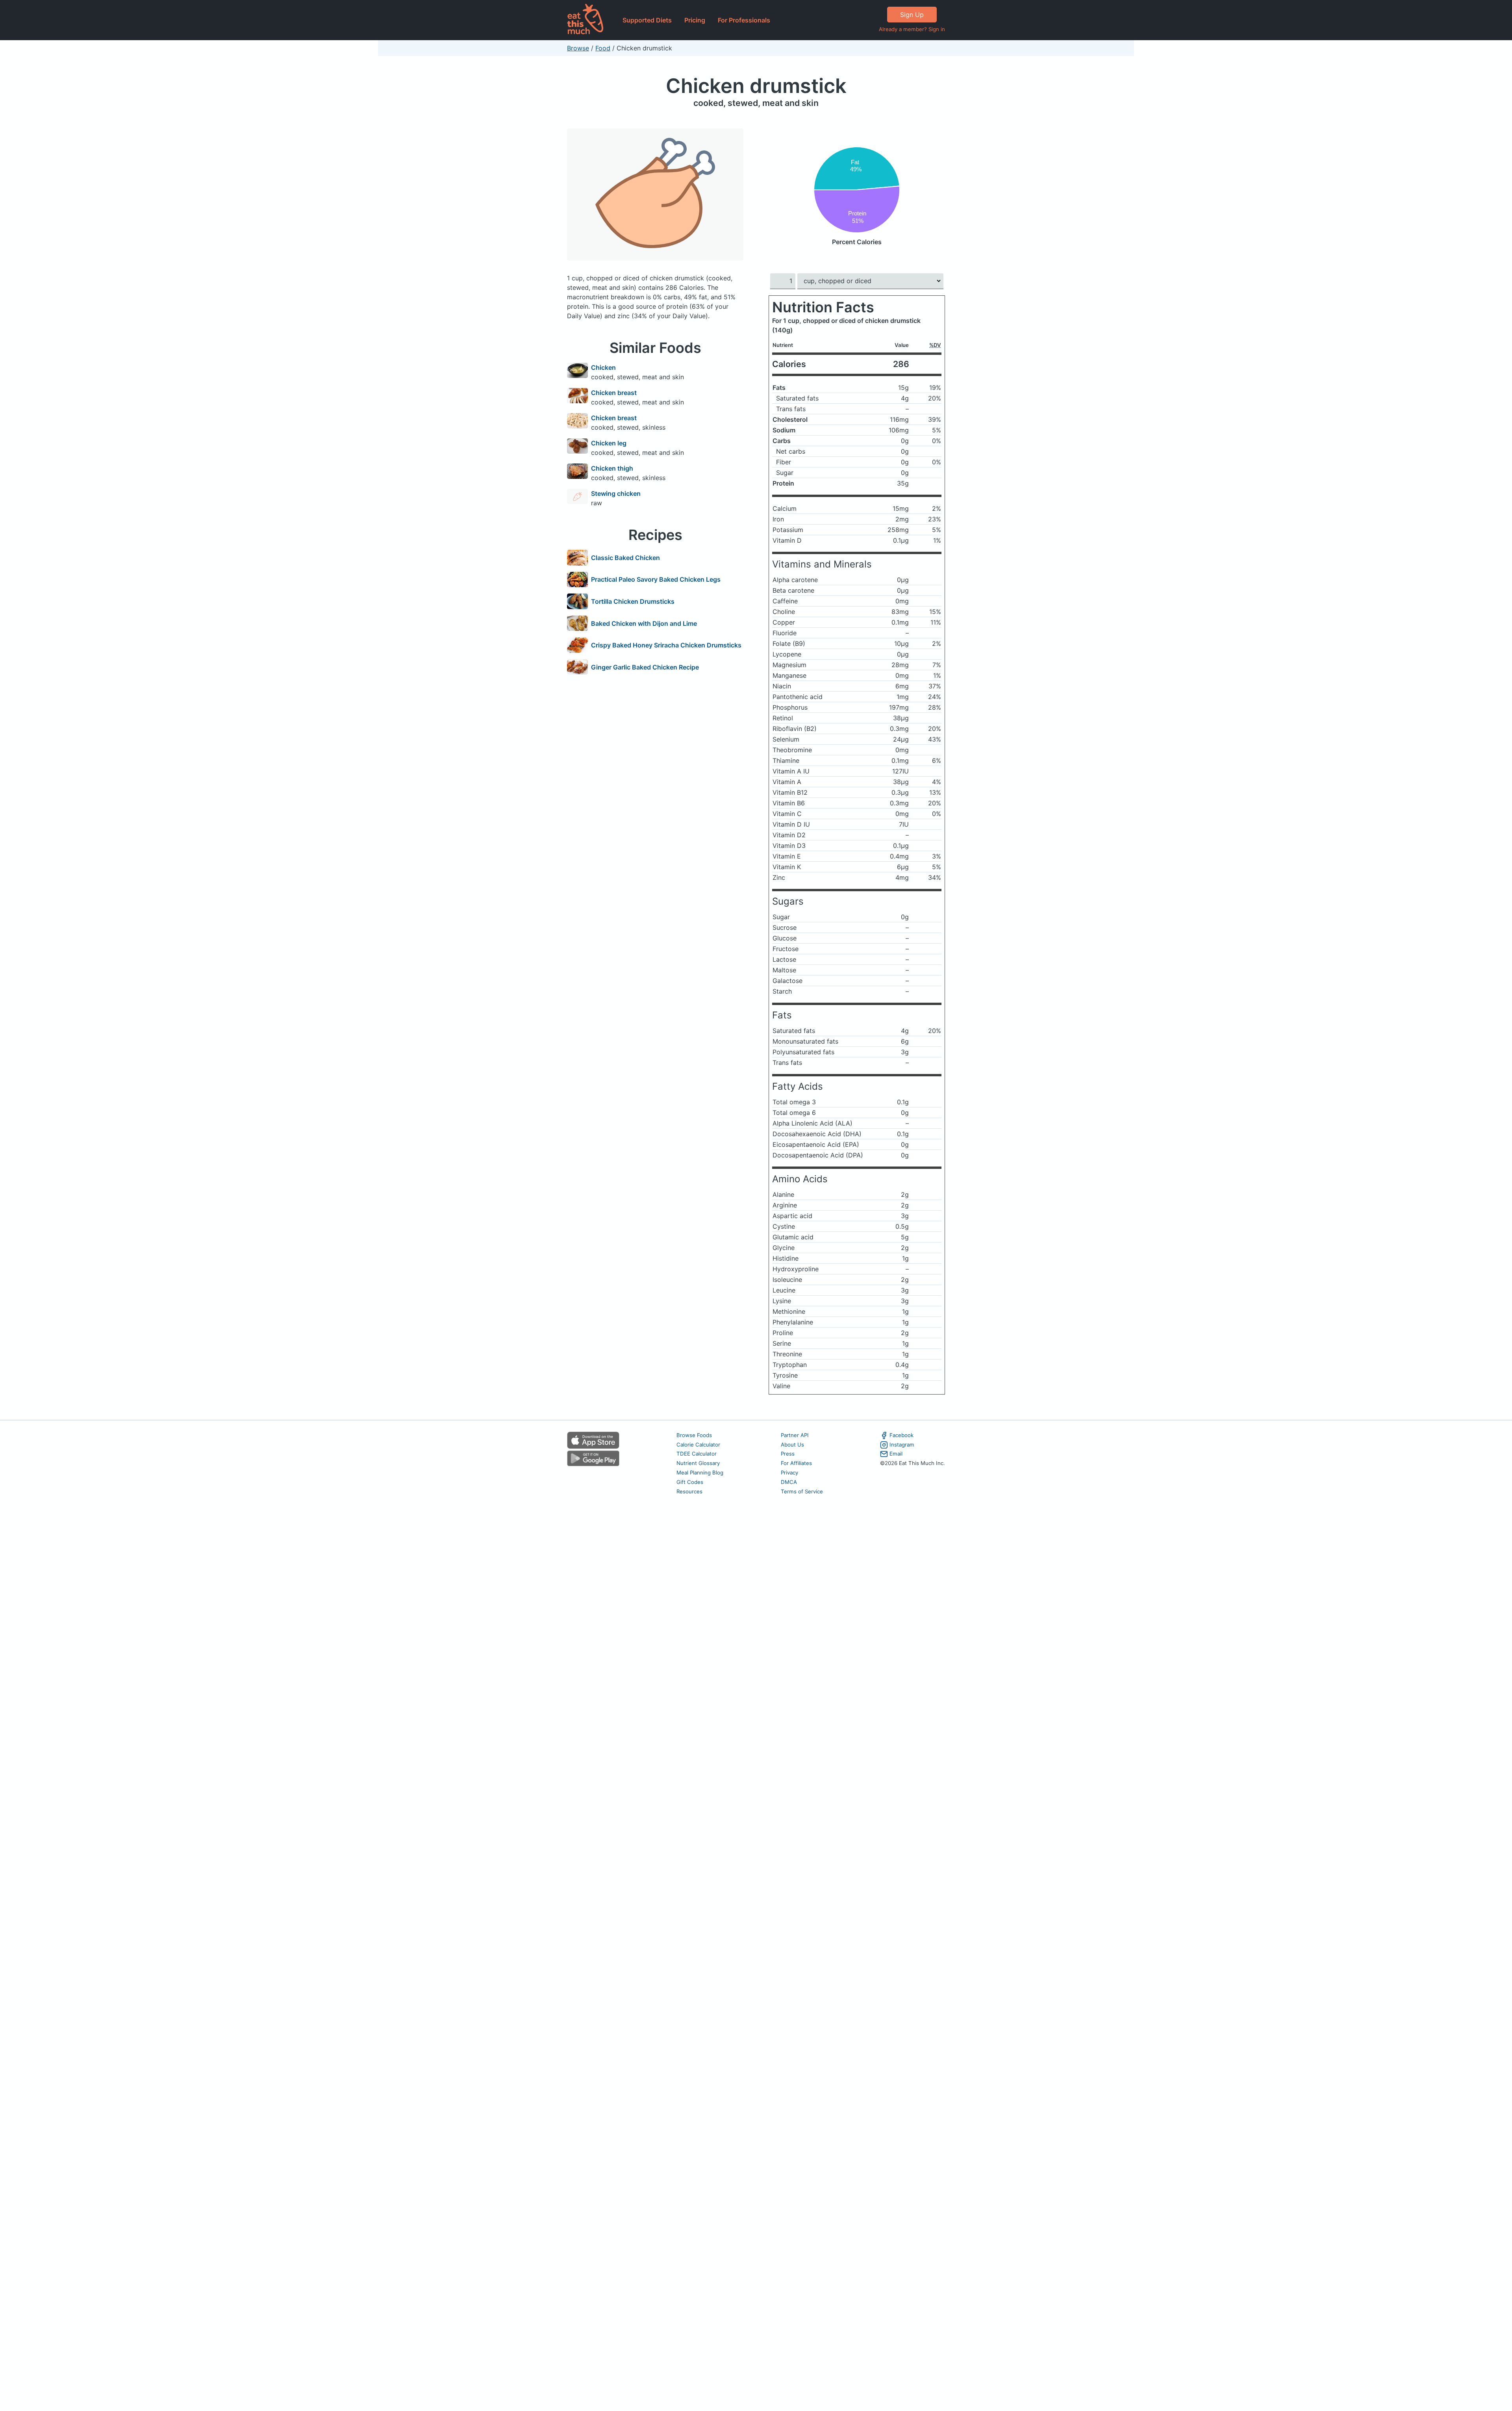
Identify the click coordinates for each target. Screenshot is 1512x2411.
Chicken (603, 367)
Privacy (789, 1473)
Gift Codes (690, 1482)
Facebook (901, 1435)
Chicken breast (614, 393)
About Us (792, 1445)
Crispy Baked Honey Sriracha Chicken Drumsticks (666, 645)
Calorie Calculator (698, 1445)
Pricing (695, 20)
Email (896, 1454)
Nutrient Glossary (698, 1463)
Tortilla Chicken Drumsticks (633, 601)
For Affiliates (796, 1463)
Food (603, 48)
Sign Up (912, 15)
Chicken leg (609, 443)
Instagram (902, 1445)
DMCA (789, 1482)
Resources (689, 1491)
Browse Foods (694, 1435)
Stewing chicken (616, 493)
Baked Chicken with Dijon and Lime (644, 623)
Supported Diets (647, 20)
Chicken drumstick (756, 86)
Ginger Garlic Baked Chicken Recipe (645, 667)
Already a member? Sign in (912, 29)
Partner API (795, 1435)
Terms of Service (802, 1491)
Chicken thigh (612, 468)
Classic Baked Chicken (625, 558)
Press (788, 1454)
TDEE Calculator (697, 1454)
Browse (578, 48)
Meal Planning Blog (700, 1473)
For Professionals (744, 20)
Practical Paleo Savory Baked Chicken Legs (656, 579)
